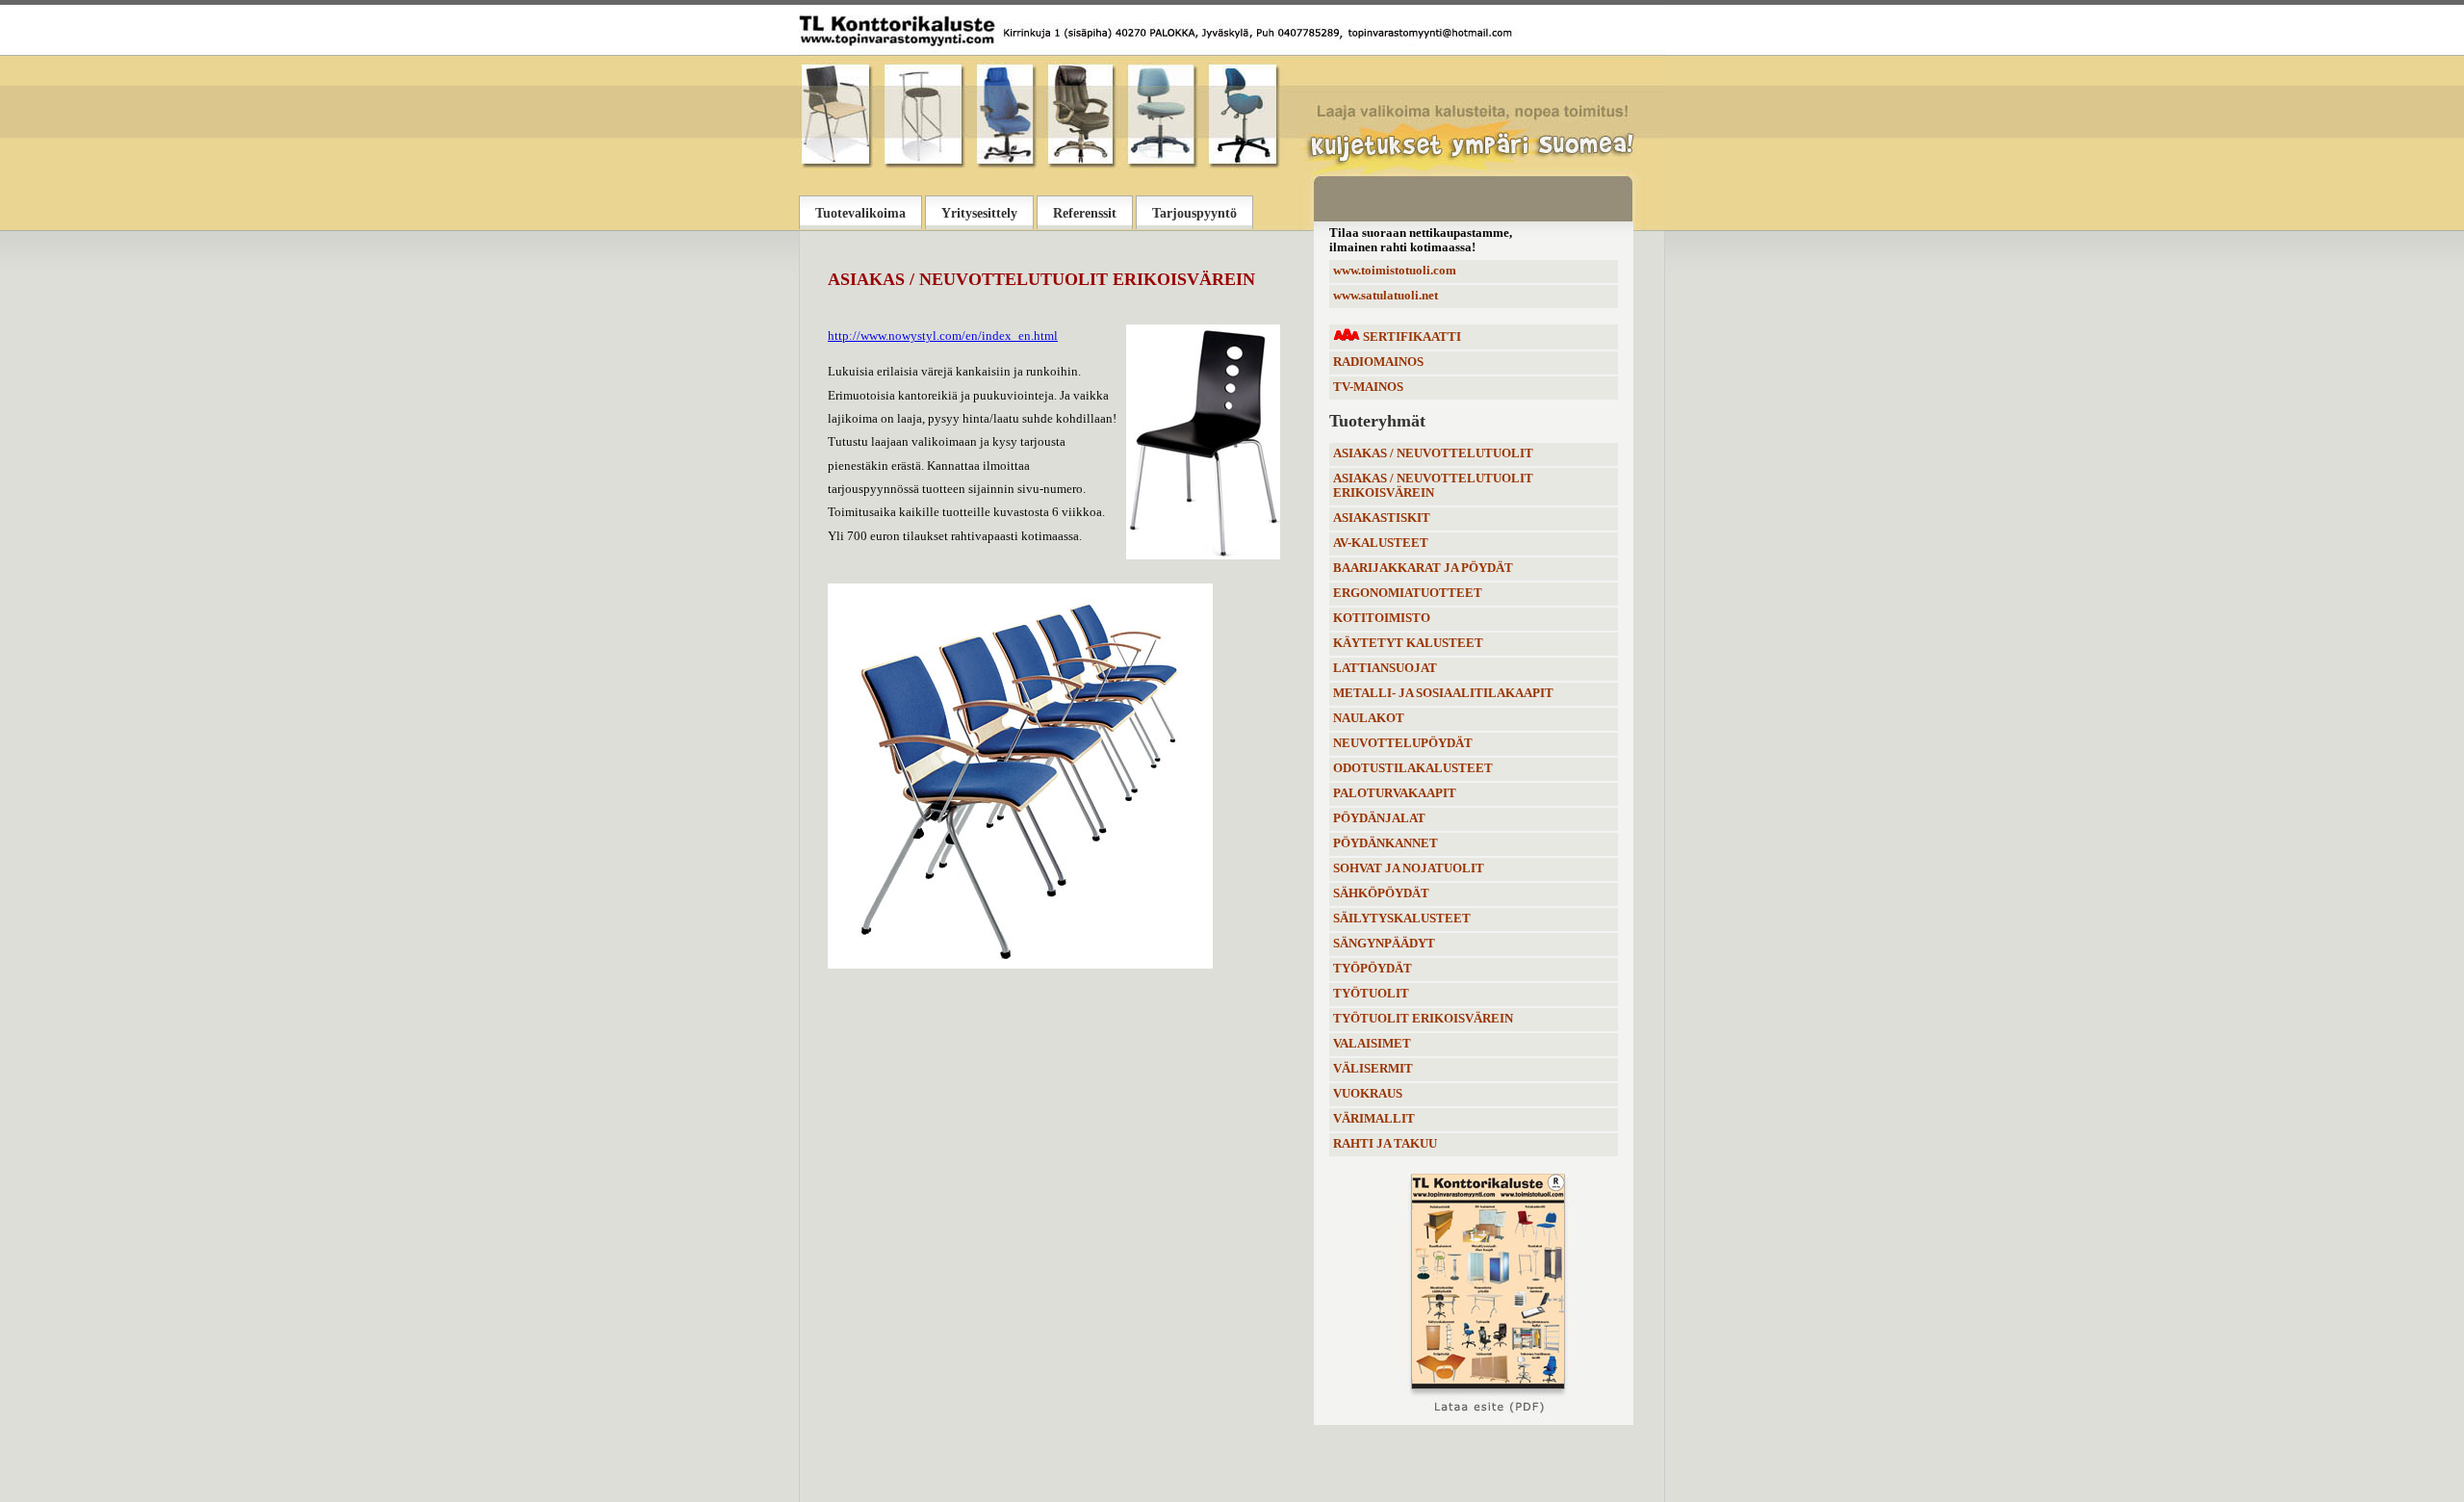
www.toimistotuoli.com (1395, 271)
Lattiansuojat (1385, 668)
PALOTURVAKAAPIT (1395, 793)
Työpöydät (1373, 969)
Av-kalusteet (1381, 543)
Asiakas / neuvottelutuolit (1433, 453)
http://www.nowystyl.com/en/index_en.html (943, 336)
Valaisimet (1372, 1044)
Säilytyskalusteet (1402, 919)
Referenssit (1085, 213)
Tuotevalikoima (860, 213)
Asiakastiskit (1382, 518)
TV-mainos (1368, 387)
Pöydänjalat (1379, 818)
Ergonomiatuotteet (1408, 593)
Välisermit (1373, 1069)
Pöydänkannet (1386, 843)
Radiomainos (1378, 362)
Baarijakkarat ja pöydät (1423, 568)
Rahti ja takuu (1385, 1144)
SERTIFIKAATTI (1411, 337)
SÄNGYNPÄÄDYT (1384, 944)
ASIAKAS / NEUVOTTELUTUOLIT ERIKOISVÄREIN (1433, 486)
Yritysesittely (979, 213)
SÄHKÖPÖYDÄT (1381, 893)
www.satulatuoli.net (1386, 296)
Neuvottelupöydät (1403, 743)
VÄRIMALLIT (1374, 1119)
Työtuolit (1371, 994)
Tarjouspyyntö (1194, 213)
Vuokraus (1368, 1094)
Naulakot (1369, 718)
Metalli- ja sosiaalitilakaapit (1443, 693)
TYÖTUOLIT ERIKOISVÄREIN (1423, 1019)
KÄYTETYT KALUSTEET (1408, 643)
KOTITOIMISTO (1382, 618)
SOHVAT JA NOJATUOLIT (1409, 868)
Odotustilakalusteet (1413, 768)
